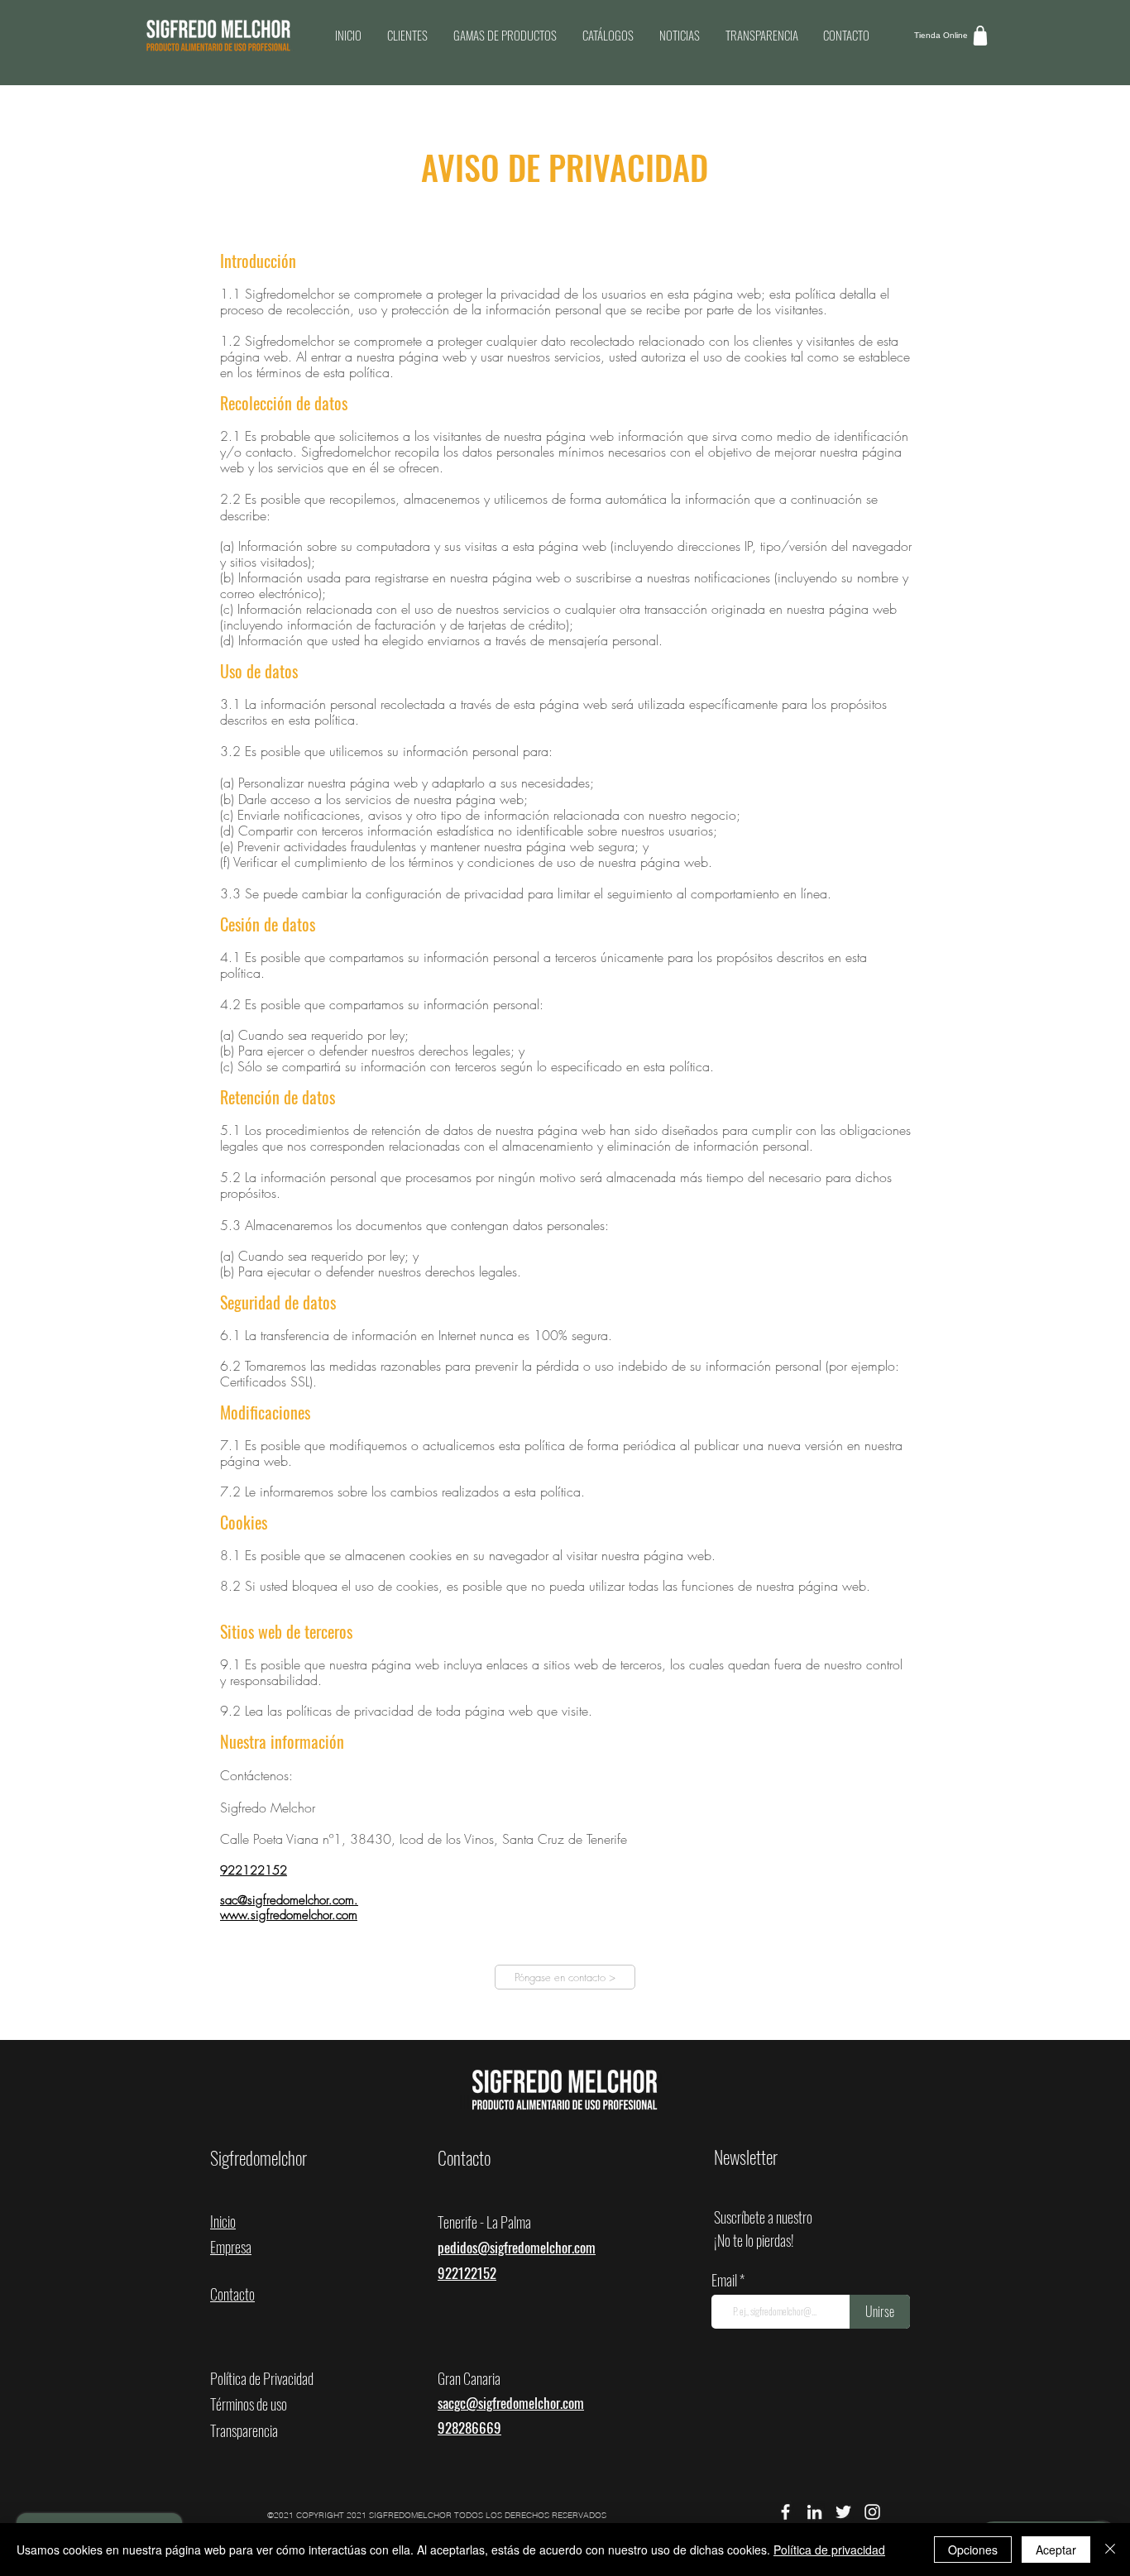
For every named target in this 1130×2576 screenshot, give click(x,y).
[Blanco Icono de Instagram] (872, 2512)
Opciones (973, 2550)
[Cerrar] (1110, 2550)
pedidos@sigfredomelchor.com (517, 2247)
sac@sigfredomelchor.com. (289, 1900)
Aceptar (1056, 2550)
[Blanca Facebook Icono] (785, 2512)
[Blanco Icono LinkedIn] (814, 2512)
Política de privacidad (829, 2550)
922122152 (254, 1870)
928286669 (469, 2428)
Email (725, 2280)
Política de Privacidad (262, 2378)
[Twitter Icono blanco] (843, 2512)
